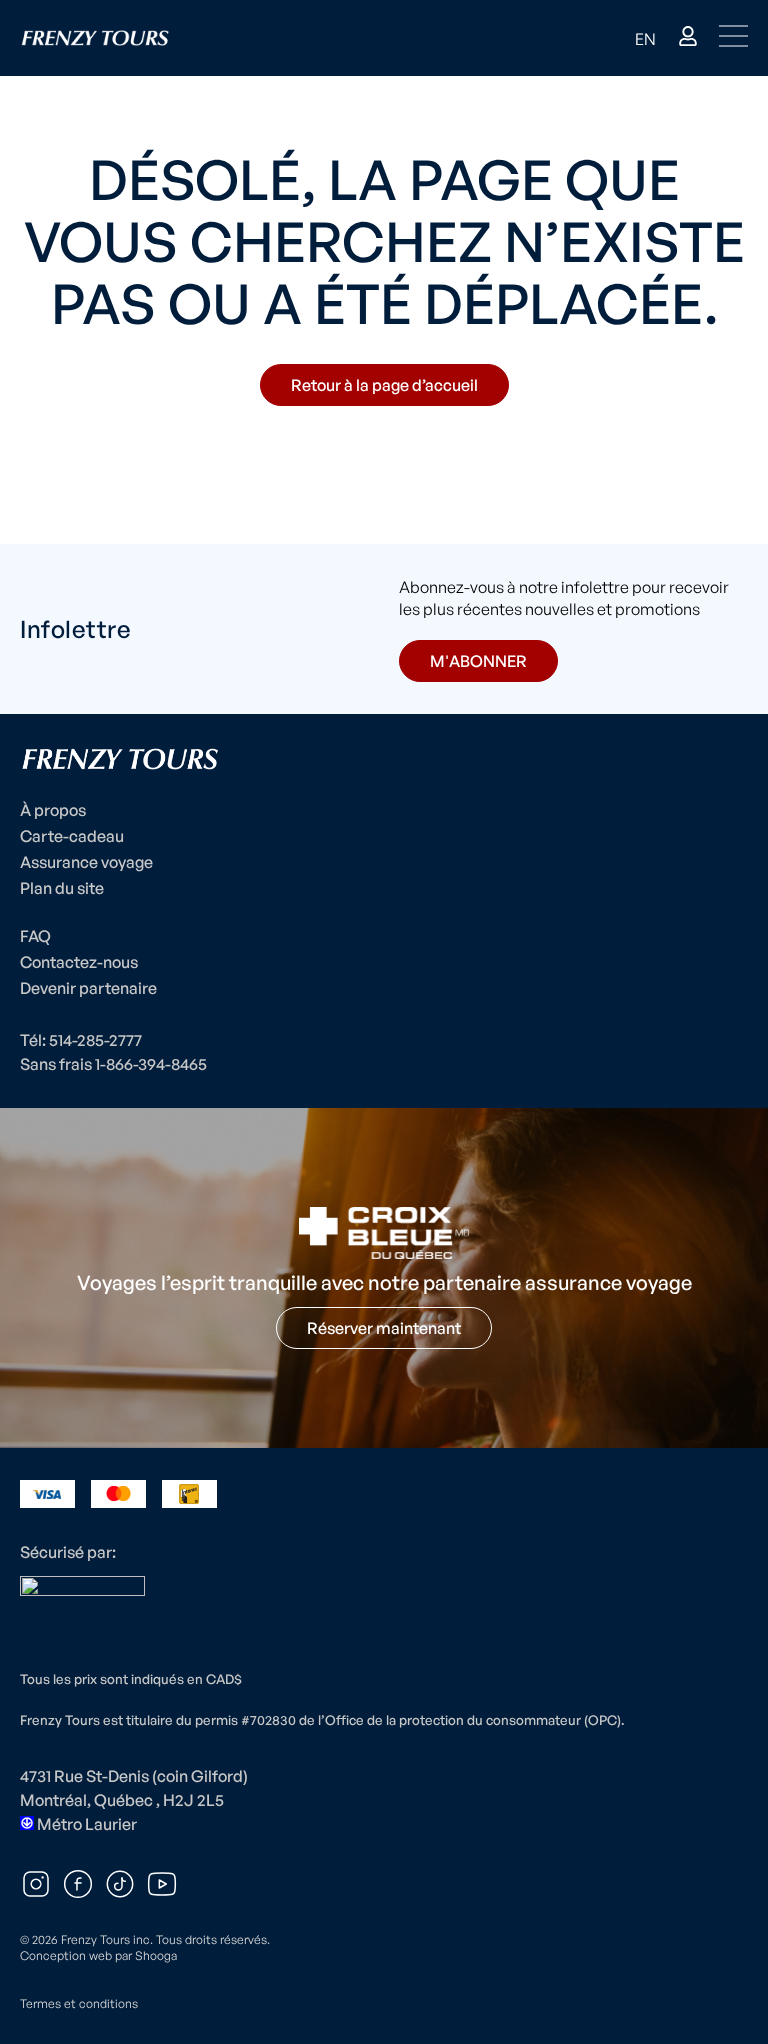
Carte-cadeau (72, 836)
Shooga (156, 1955)
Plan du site (62, 888)
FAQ (35, 936)
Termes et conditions (79, 2003)
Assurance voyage (86, 862)
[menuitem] (645, 38)
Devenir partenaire (88, 988)
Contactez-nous (79, 962)
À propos (53, 810)
